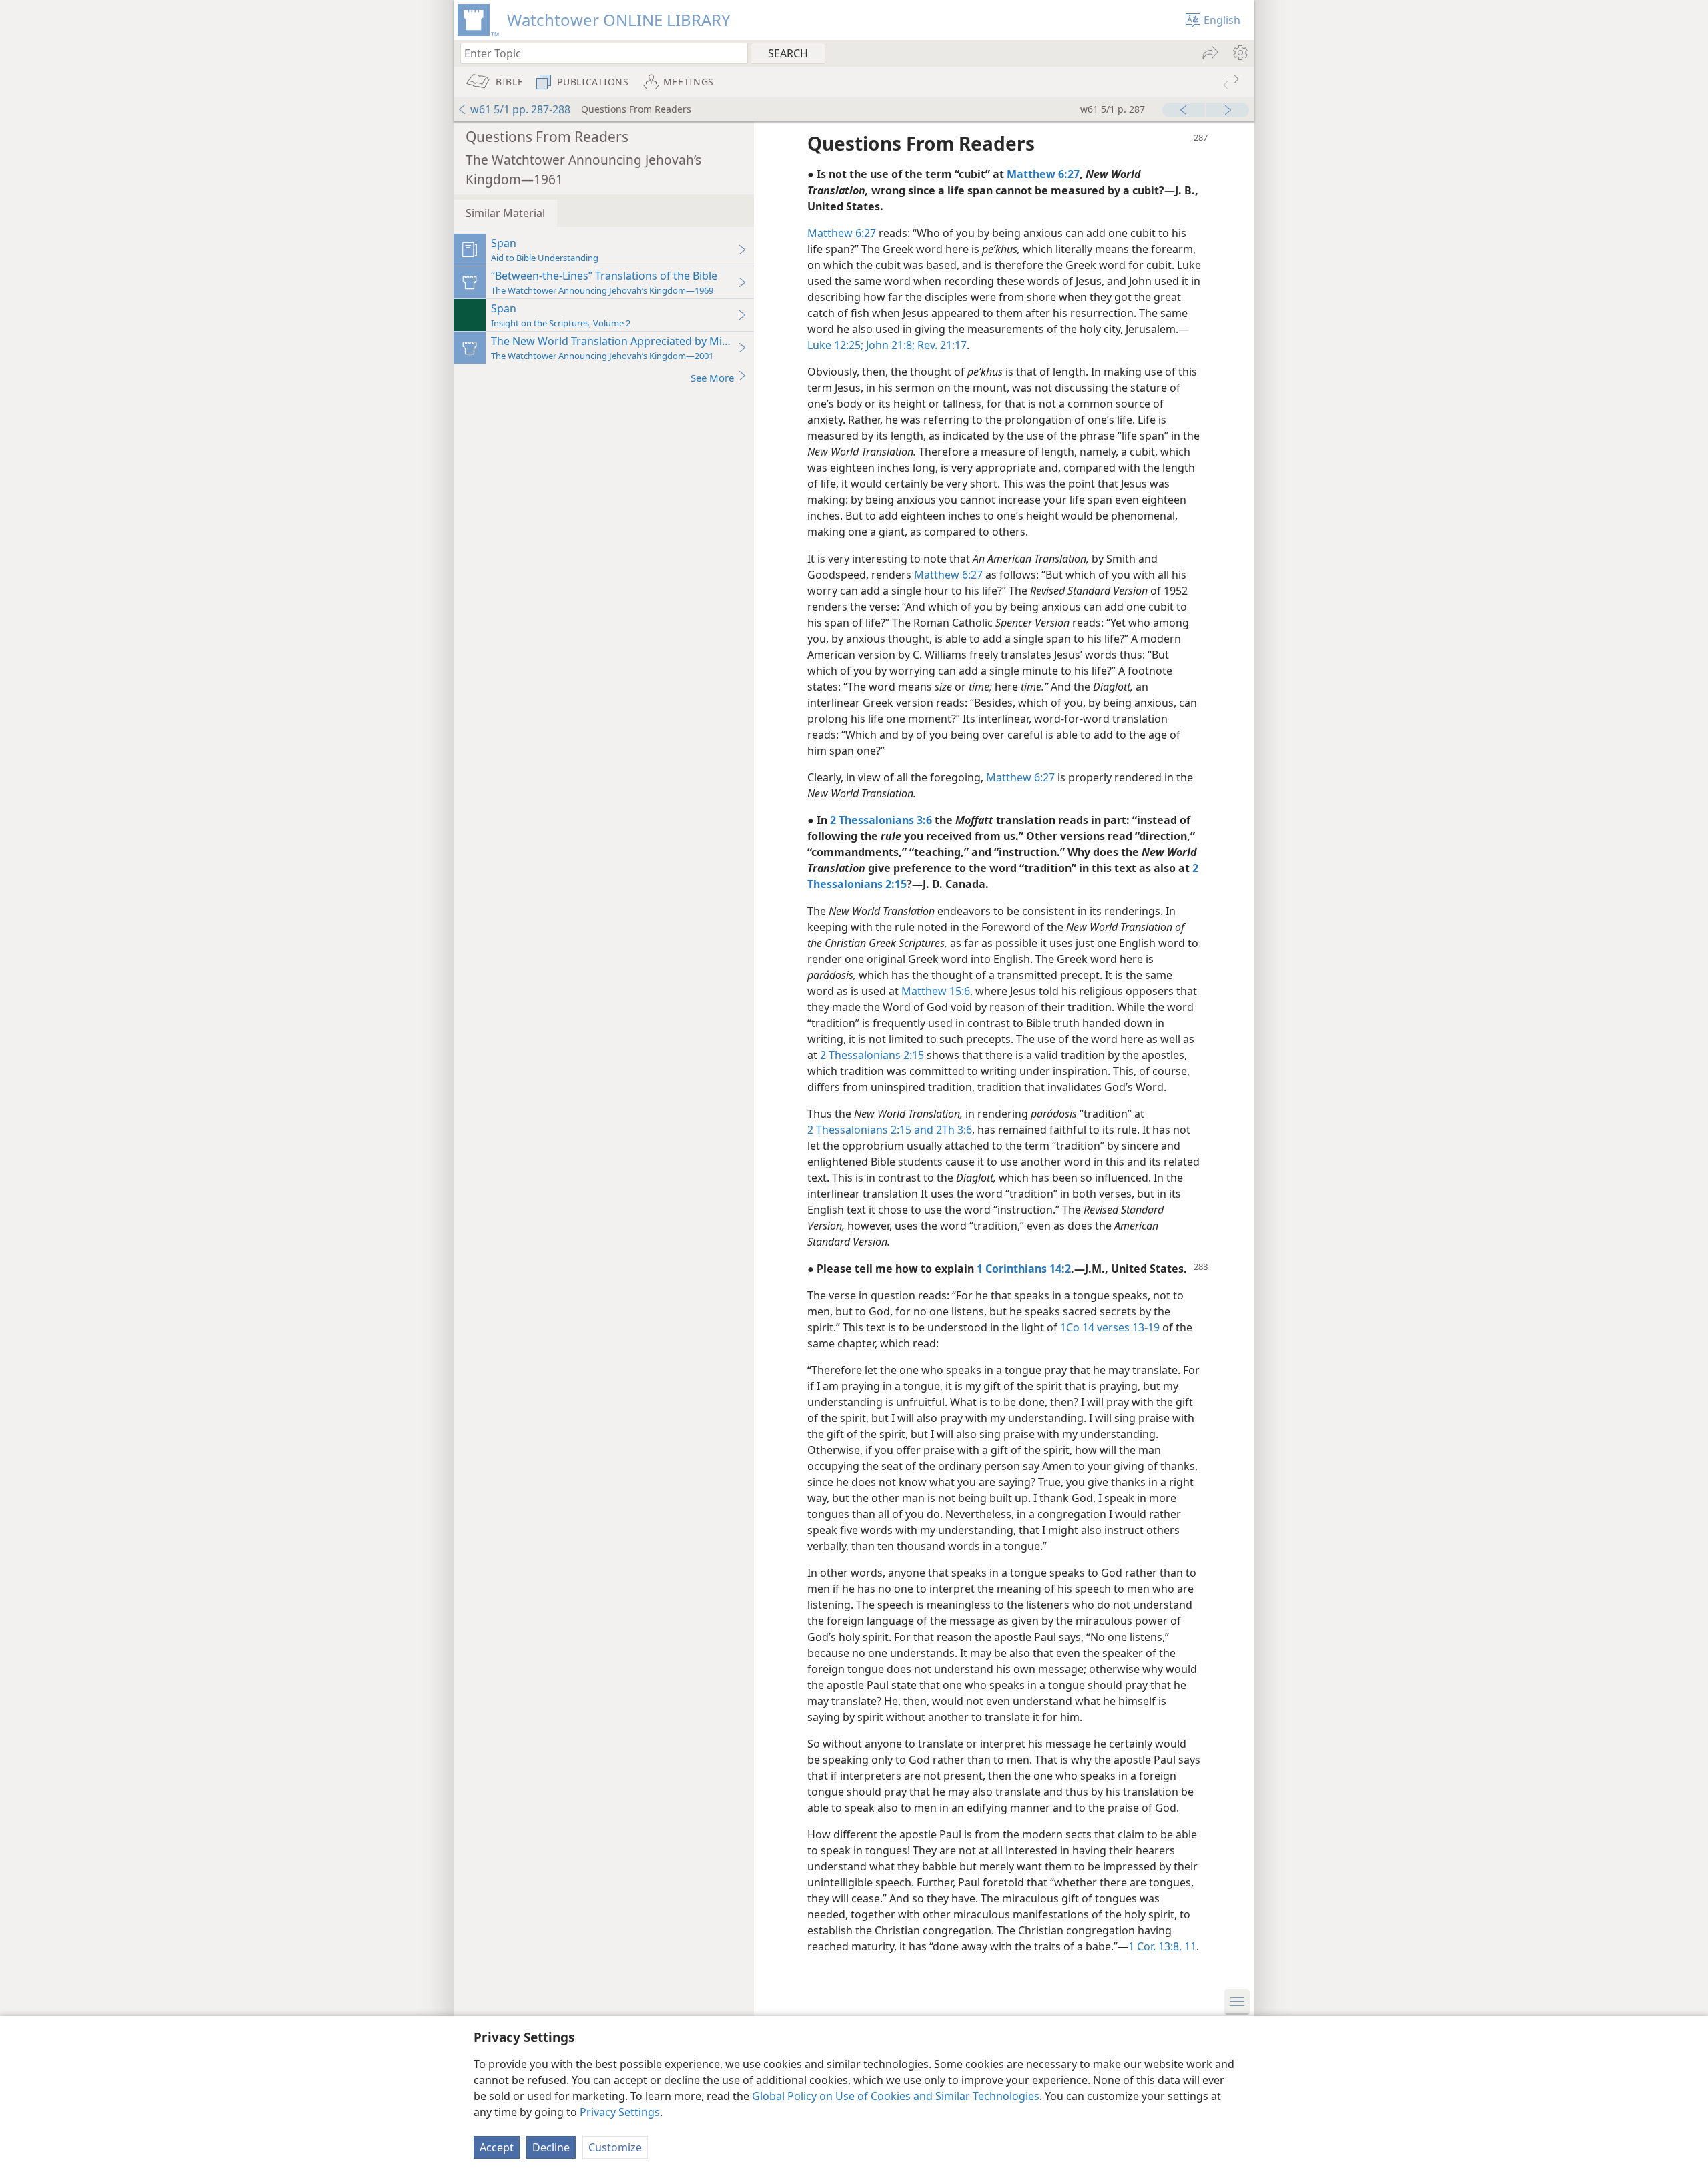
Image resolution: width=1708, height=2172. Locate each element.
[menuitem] (1239, 53)
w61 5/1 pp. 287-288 (520, 109)
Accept (497, 2147)
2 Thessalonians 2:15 (872, 1055)
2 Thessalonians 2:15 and (870, 1130)
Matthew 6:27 (842, 233)
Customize (615, 2147)
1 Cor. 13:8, (1155, 1946)
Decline (551, 2147)
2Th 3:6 (953, 1130)
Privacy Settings (620, 2112)
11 (1189, 1946)
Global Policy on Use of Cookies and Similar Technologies (896, 2096)
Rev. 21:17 (941, 345)
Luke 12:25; (835, 345)
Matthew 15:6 (936, 991)
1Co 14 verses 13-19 (1110, 1327)
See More (712, 378)
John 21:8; (889, 345)
